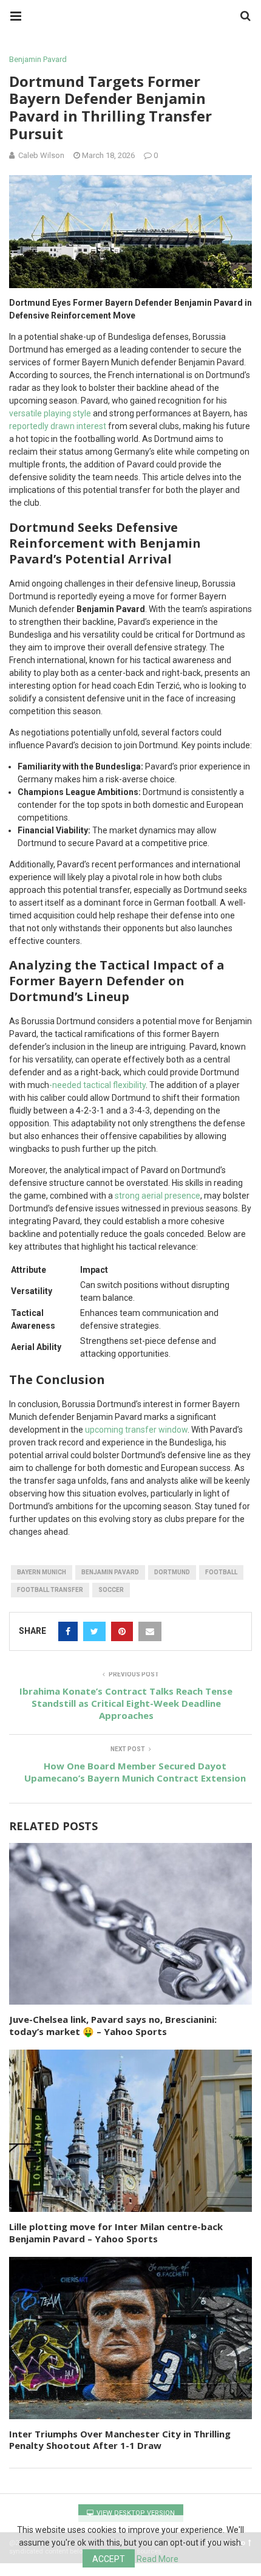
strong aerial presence (158, 1196)
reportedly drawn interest (58, 426)
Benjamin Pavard (38, 59)
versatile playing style (50, 413)
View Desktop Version (135, 2513)
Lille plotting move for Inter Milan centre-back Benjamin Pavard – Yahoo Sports (116, 2233)
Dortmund (172, 1572)
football (221, 1572)
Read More (158, 2559)
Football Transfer (50, 1590)
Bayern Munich (42, 1572)
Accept (109, 2559)
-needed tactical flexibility (97, 1085)
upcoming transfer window (136, 1430)
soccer (111, 1590)
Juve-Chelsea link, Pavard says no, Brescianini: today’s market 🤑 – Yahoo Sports (113, 2025)
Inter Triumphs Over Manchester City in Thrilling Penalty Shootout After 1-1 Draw (120, 2440)
